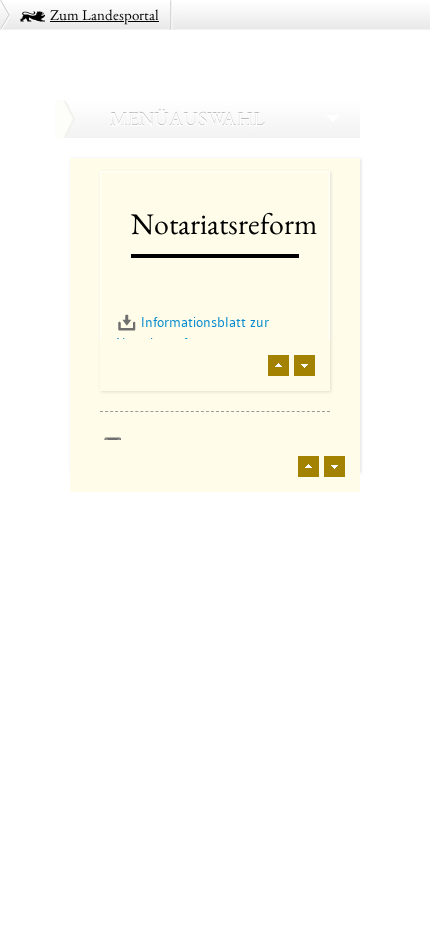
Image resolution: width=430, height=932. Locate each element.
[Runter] (304, 365)
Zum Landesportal (104, 14)
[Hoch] (278, 365)
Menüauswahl (187, 119)
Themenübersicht (127, 516)
